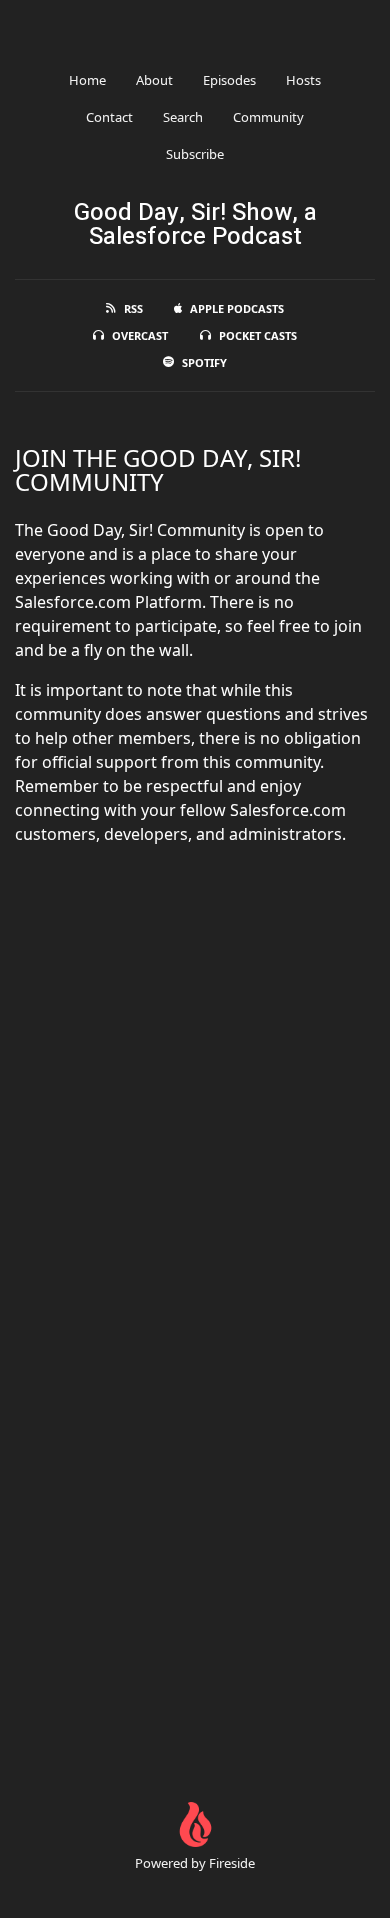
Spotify (204, 362)
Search (183, 117)
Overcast (140, 335)
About (154, 80)
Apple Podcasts (237, 308)
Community (268, 117)
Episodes (229, 80)
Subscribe (195, 154)
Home (87, 80)
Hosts (303, 80)
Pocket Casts (258, 335)
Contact (109, 117)
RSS (133, 308)
